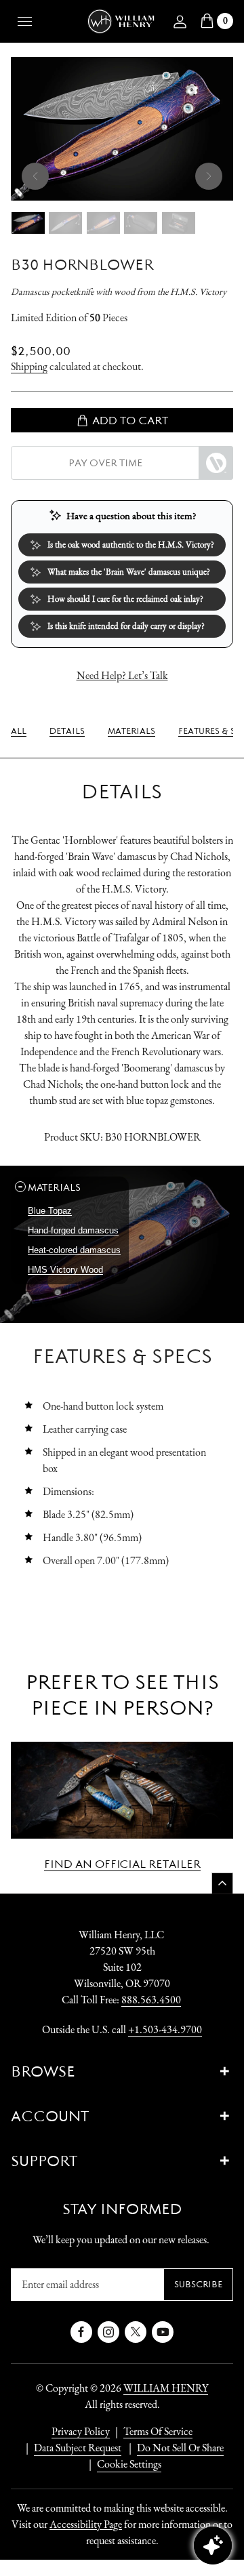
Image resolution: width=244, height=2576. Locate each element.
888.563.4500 (151, 2000)
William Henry (166, 2388)
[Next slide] (209, 176)
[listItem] (174, 2448)
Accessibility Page (86, 2524)
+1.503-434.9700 (165, 2029)
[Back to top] (222, 1883)
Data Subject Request (78, 2448)
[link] (19, 731)
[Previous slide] (35, 176)
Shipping (29, 366)
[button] (70, 1187)
